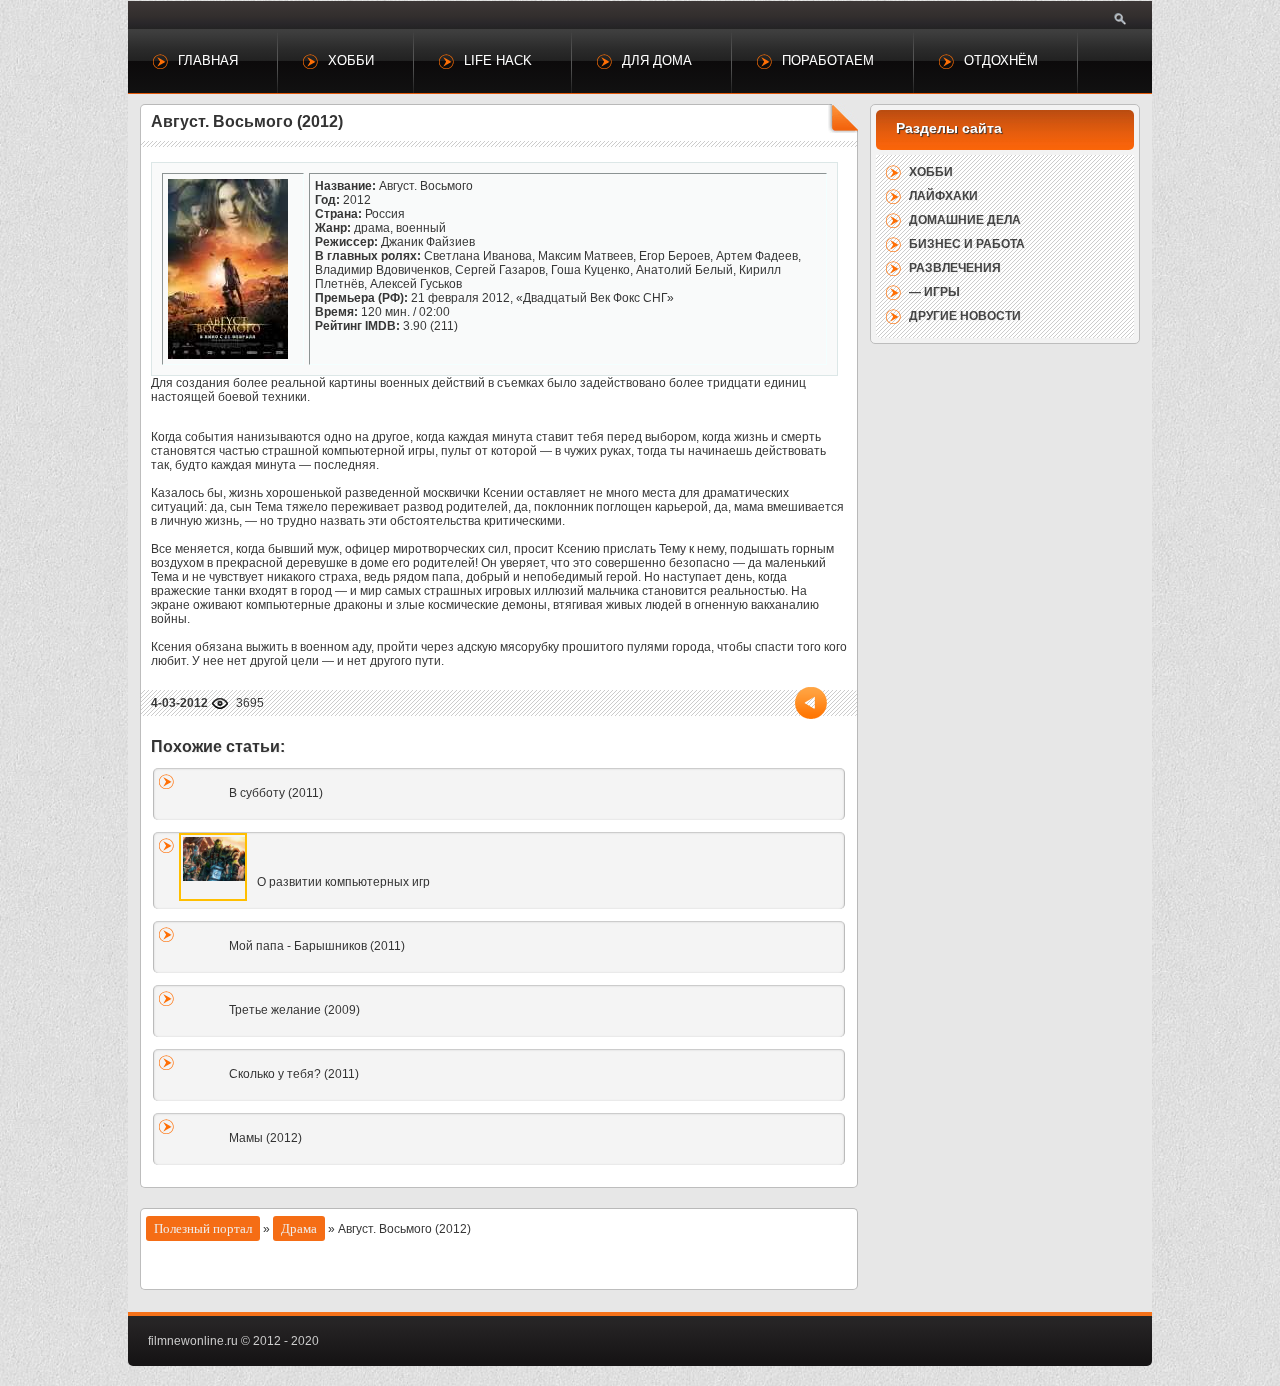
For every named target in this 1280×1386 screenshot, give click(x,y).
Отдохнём (1001, 60)
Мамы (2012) (265, 1138)
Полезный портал (203, 1228)
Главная (208, 60)
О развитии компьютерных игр (343, 882)
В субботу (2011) (276, 793)
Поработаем (828, 60)
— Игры (934, 292)
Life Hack (498, 60)
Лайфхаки (943, 196)
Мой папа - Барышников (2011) (317, 946)
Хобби (351, 60)
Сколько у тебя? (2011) (294, 1074)
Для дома (657, 60)
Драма (299, 1228)
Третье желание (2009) (294, 1010)
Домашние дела (965, 220)
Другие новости (965, 316)
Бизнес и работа (967, 244)
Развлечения (955, 268)
